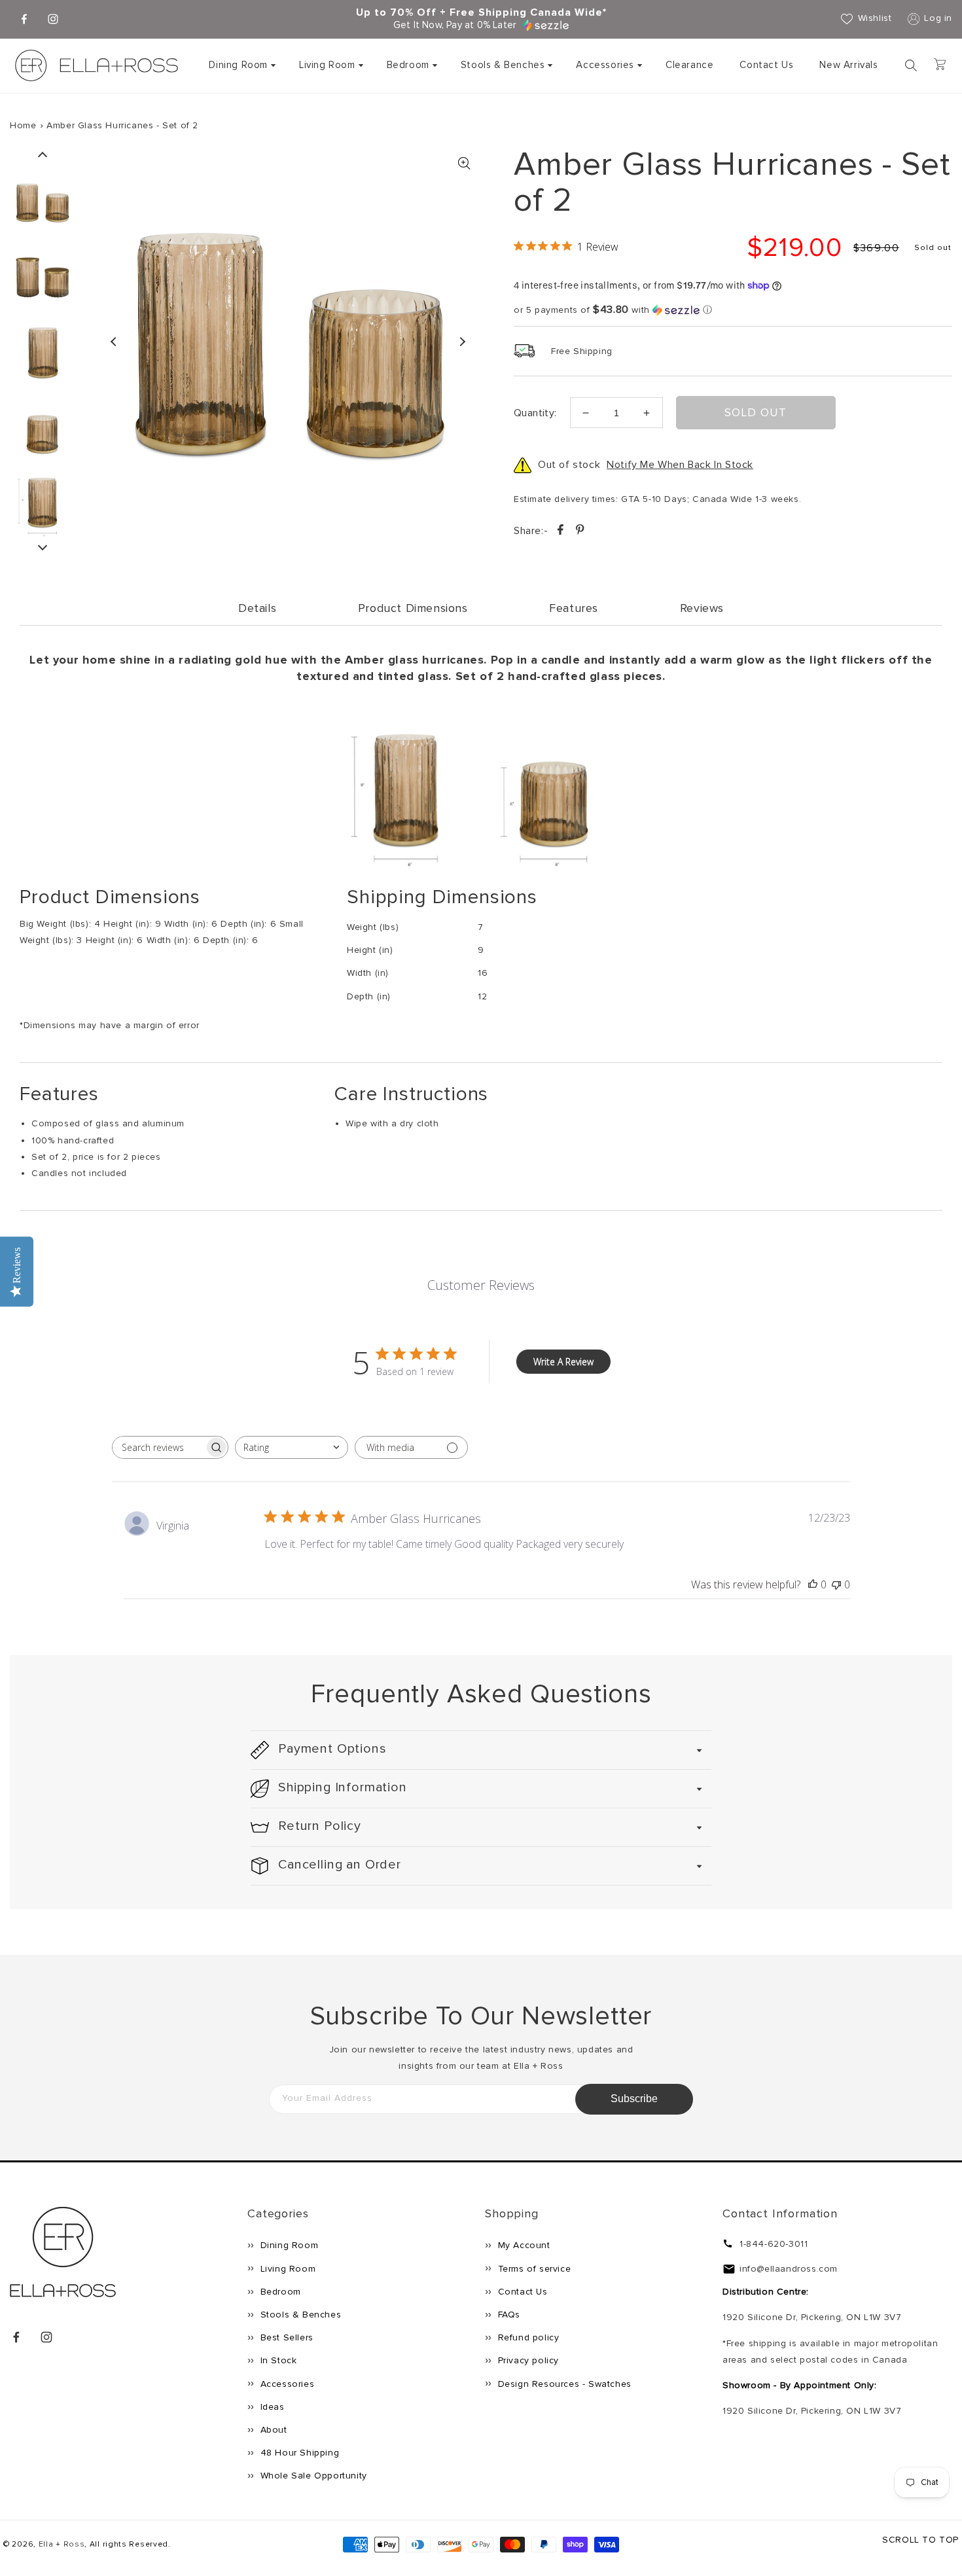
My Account (523, 2245)
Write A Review (563, 1362)
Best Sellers (285, 2337)
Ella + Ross (62, 2544)
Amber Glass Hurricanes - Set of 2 (122, 125)
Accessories (605, 65)
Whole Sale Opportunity (312, 2476)
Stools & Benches (503, 65)
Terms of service (533, 2269)
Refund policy (527, 2337)
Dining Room (238, 65)
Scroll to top (920, 2540)
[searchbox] (158, 1447)
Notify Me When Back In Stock (680, 465)
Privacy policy (527, 2360)
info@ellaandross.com (789, 2269)
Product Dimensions (413, 608)
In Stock (277, 2360)
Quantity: (535, 413)
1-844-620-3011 (774, 2244)
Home (23, 125)
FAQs (508, 2315)
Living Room (327, 65)
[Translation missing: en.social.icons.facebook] (562, 532)
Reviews (702, 608)
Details (257, 608)
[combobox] (292, 1447)
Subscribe (634, 2099)
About (272, 2430)
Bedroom (408, 65)
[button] (241, 65)
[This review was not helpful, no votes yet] (836, 1584)
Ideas (271, 2407)
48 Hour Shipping (298, 2453)
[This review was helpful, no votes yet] (813, 1584)
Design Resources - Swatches (563, 2384)
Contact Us (521, 2292)
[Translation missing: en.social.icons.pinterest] (580, 532)
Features (574, 608)
